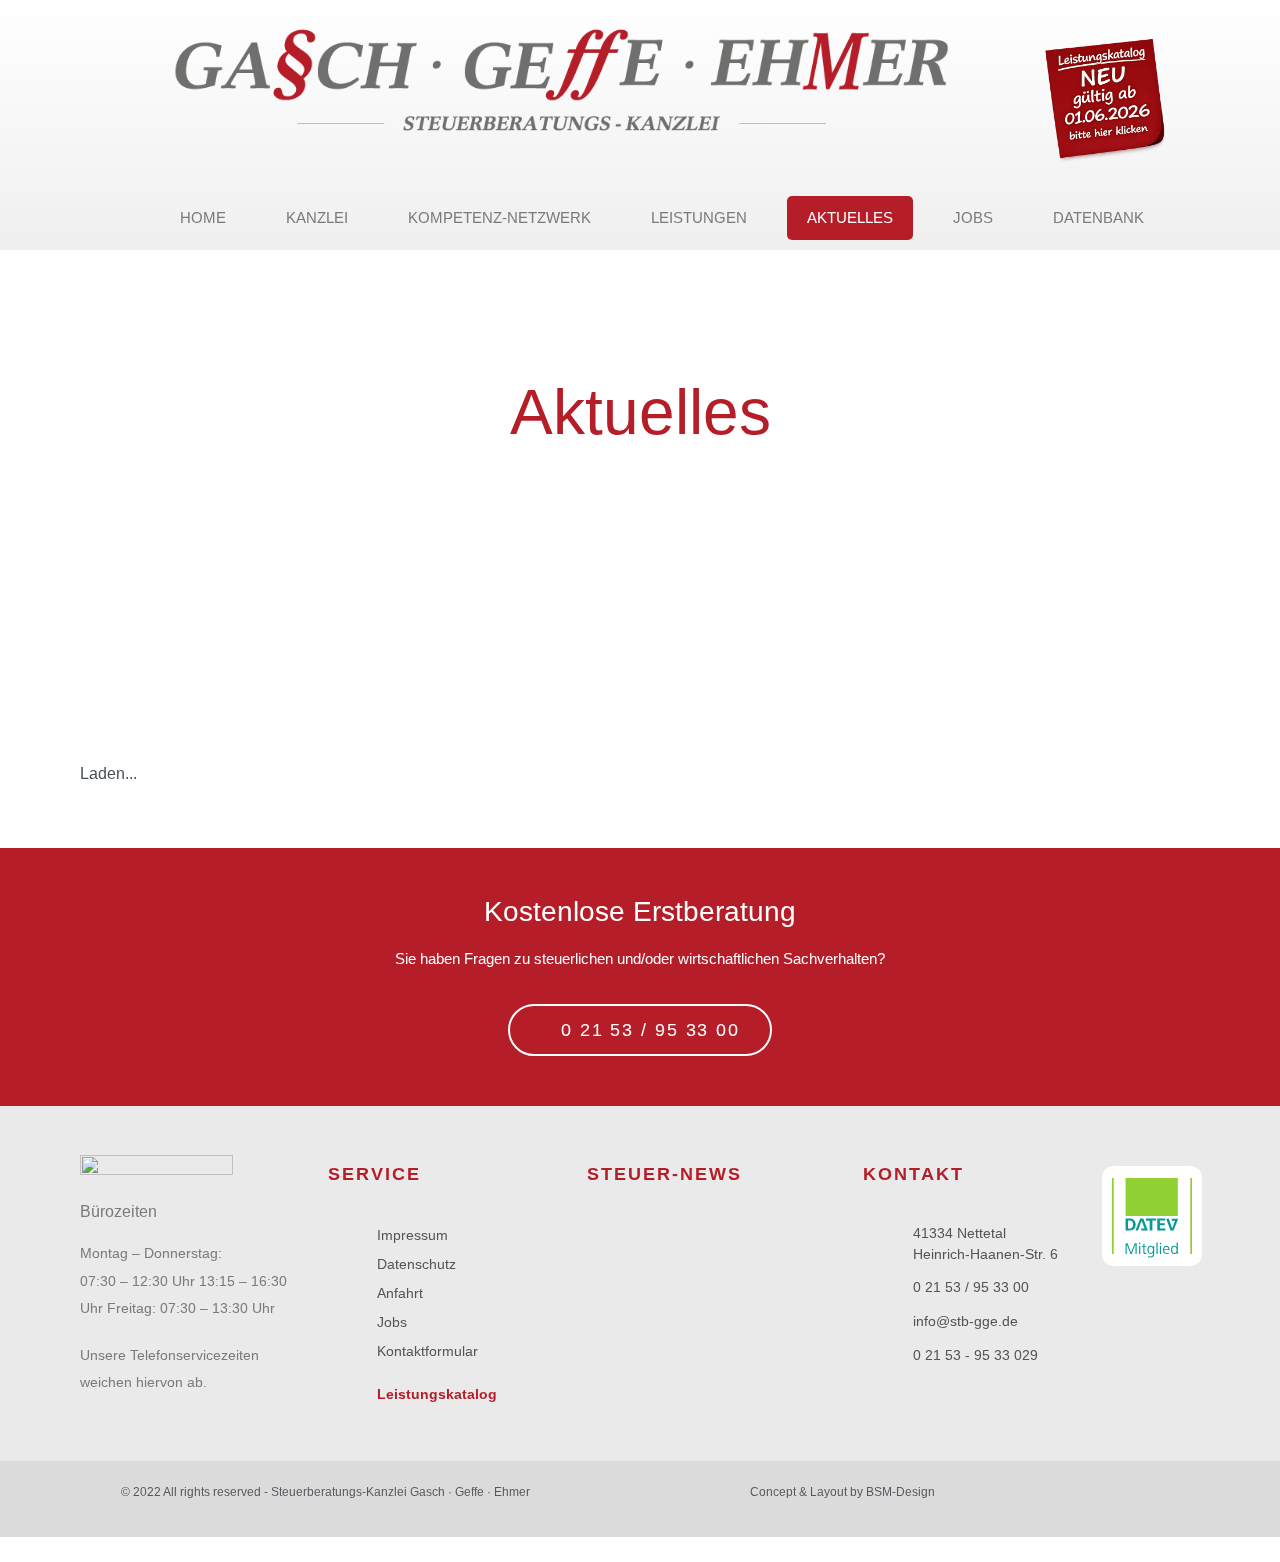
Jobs (973, 217)
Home (203, 217)
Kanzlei (317, 217)
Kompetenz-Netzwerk (499, 217)
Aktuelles (850, 217)
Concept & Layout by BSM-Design (842, 1492)
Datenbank (1098, 217)
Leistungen (699, 217)
